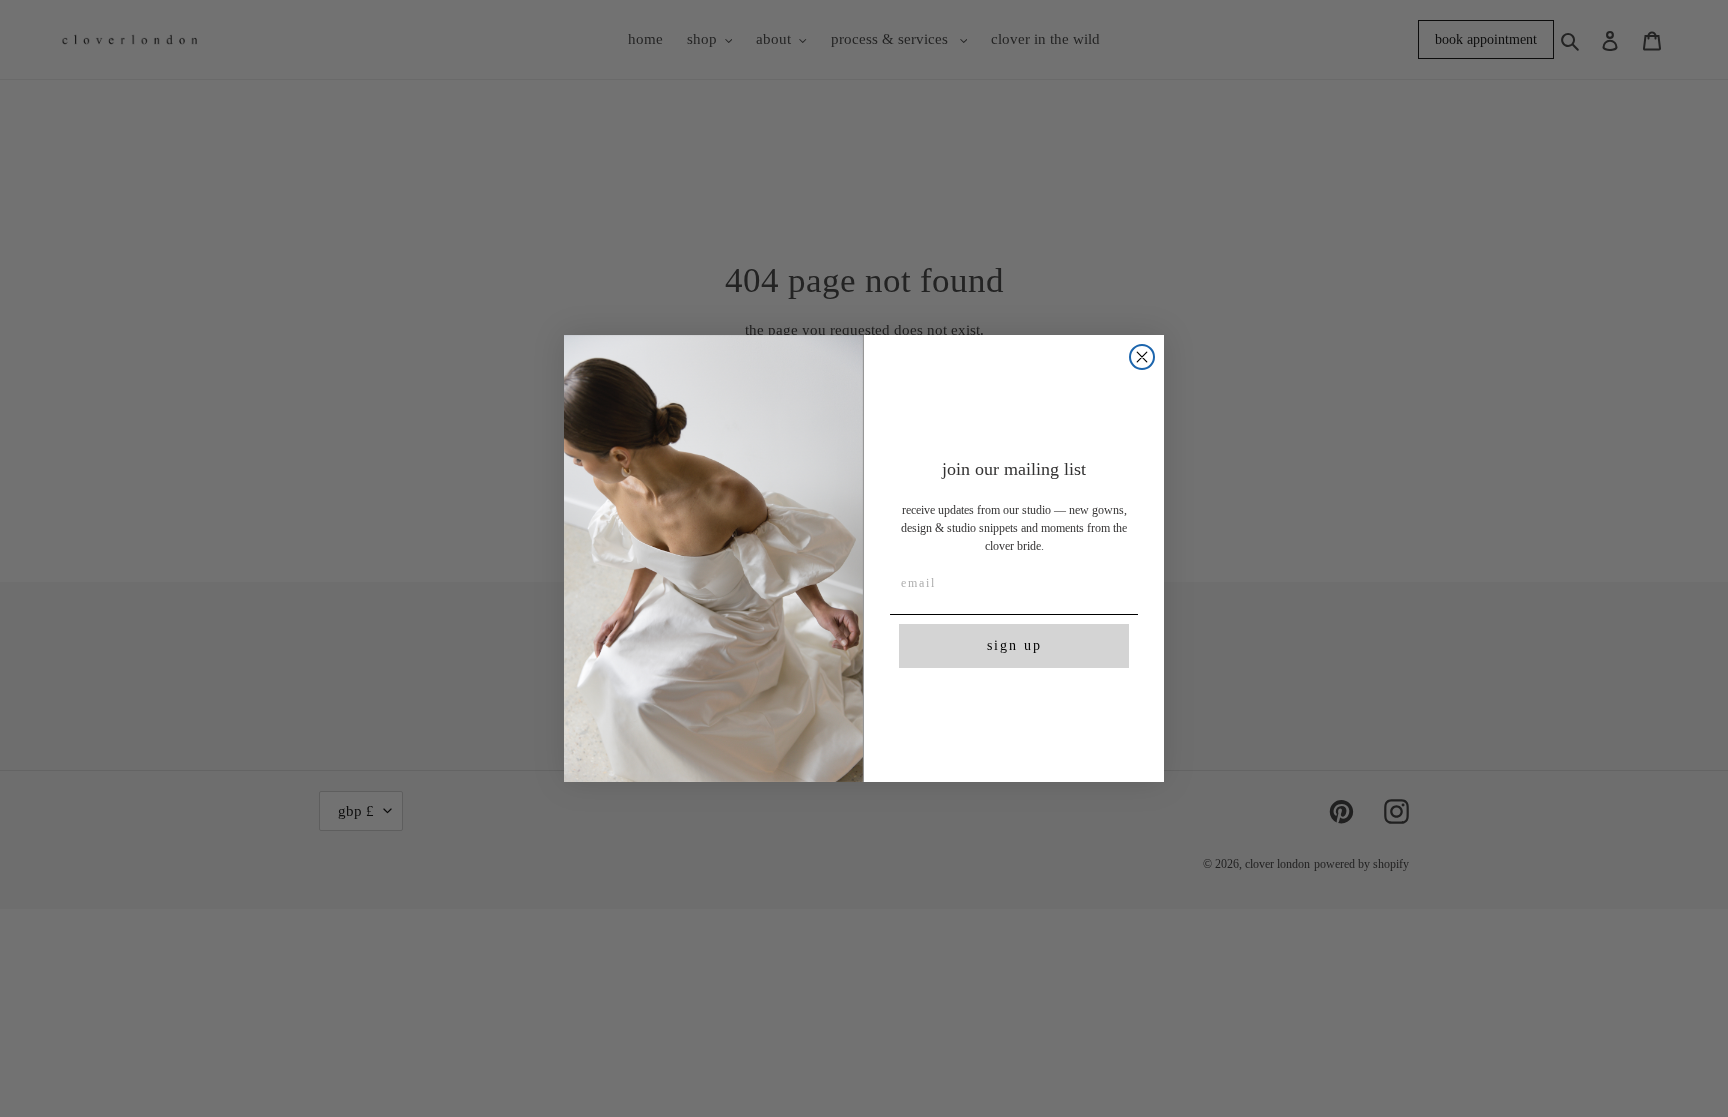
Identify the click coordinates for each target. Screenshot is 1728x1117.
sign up (1014, 645)
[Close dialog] (1142, 357)
